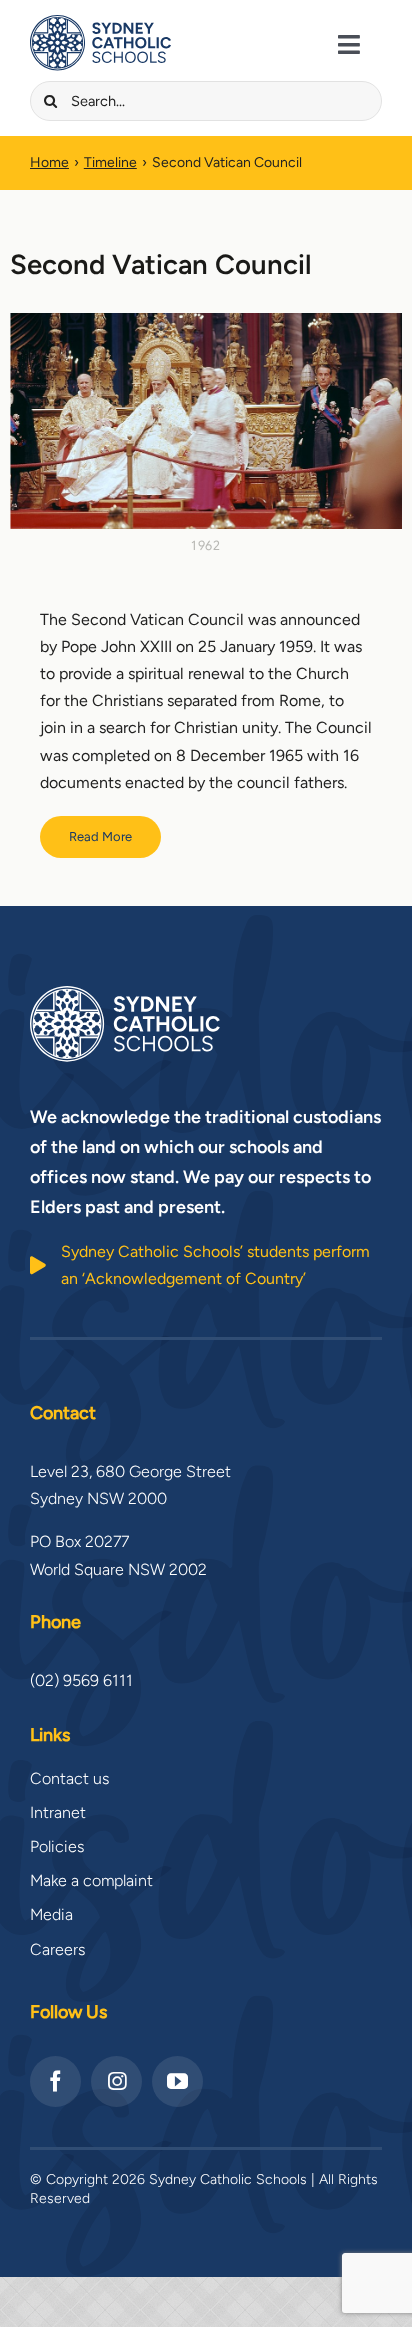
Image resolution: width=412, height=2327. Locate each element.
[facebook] (55, 2081)
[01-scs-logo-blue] (100, 22)
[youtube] (177, 2081)
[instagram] (116, 2081)
